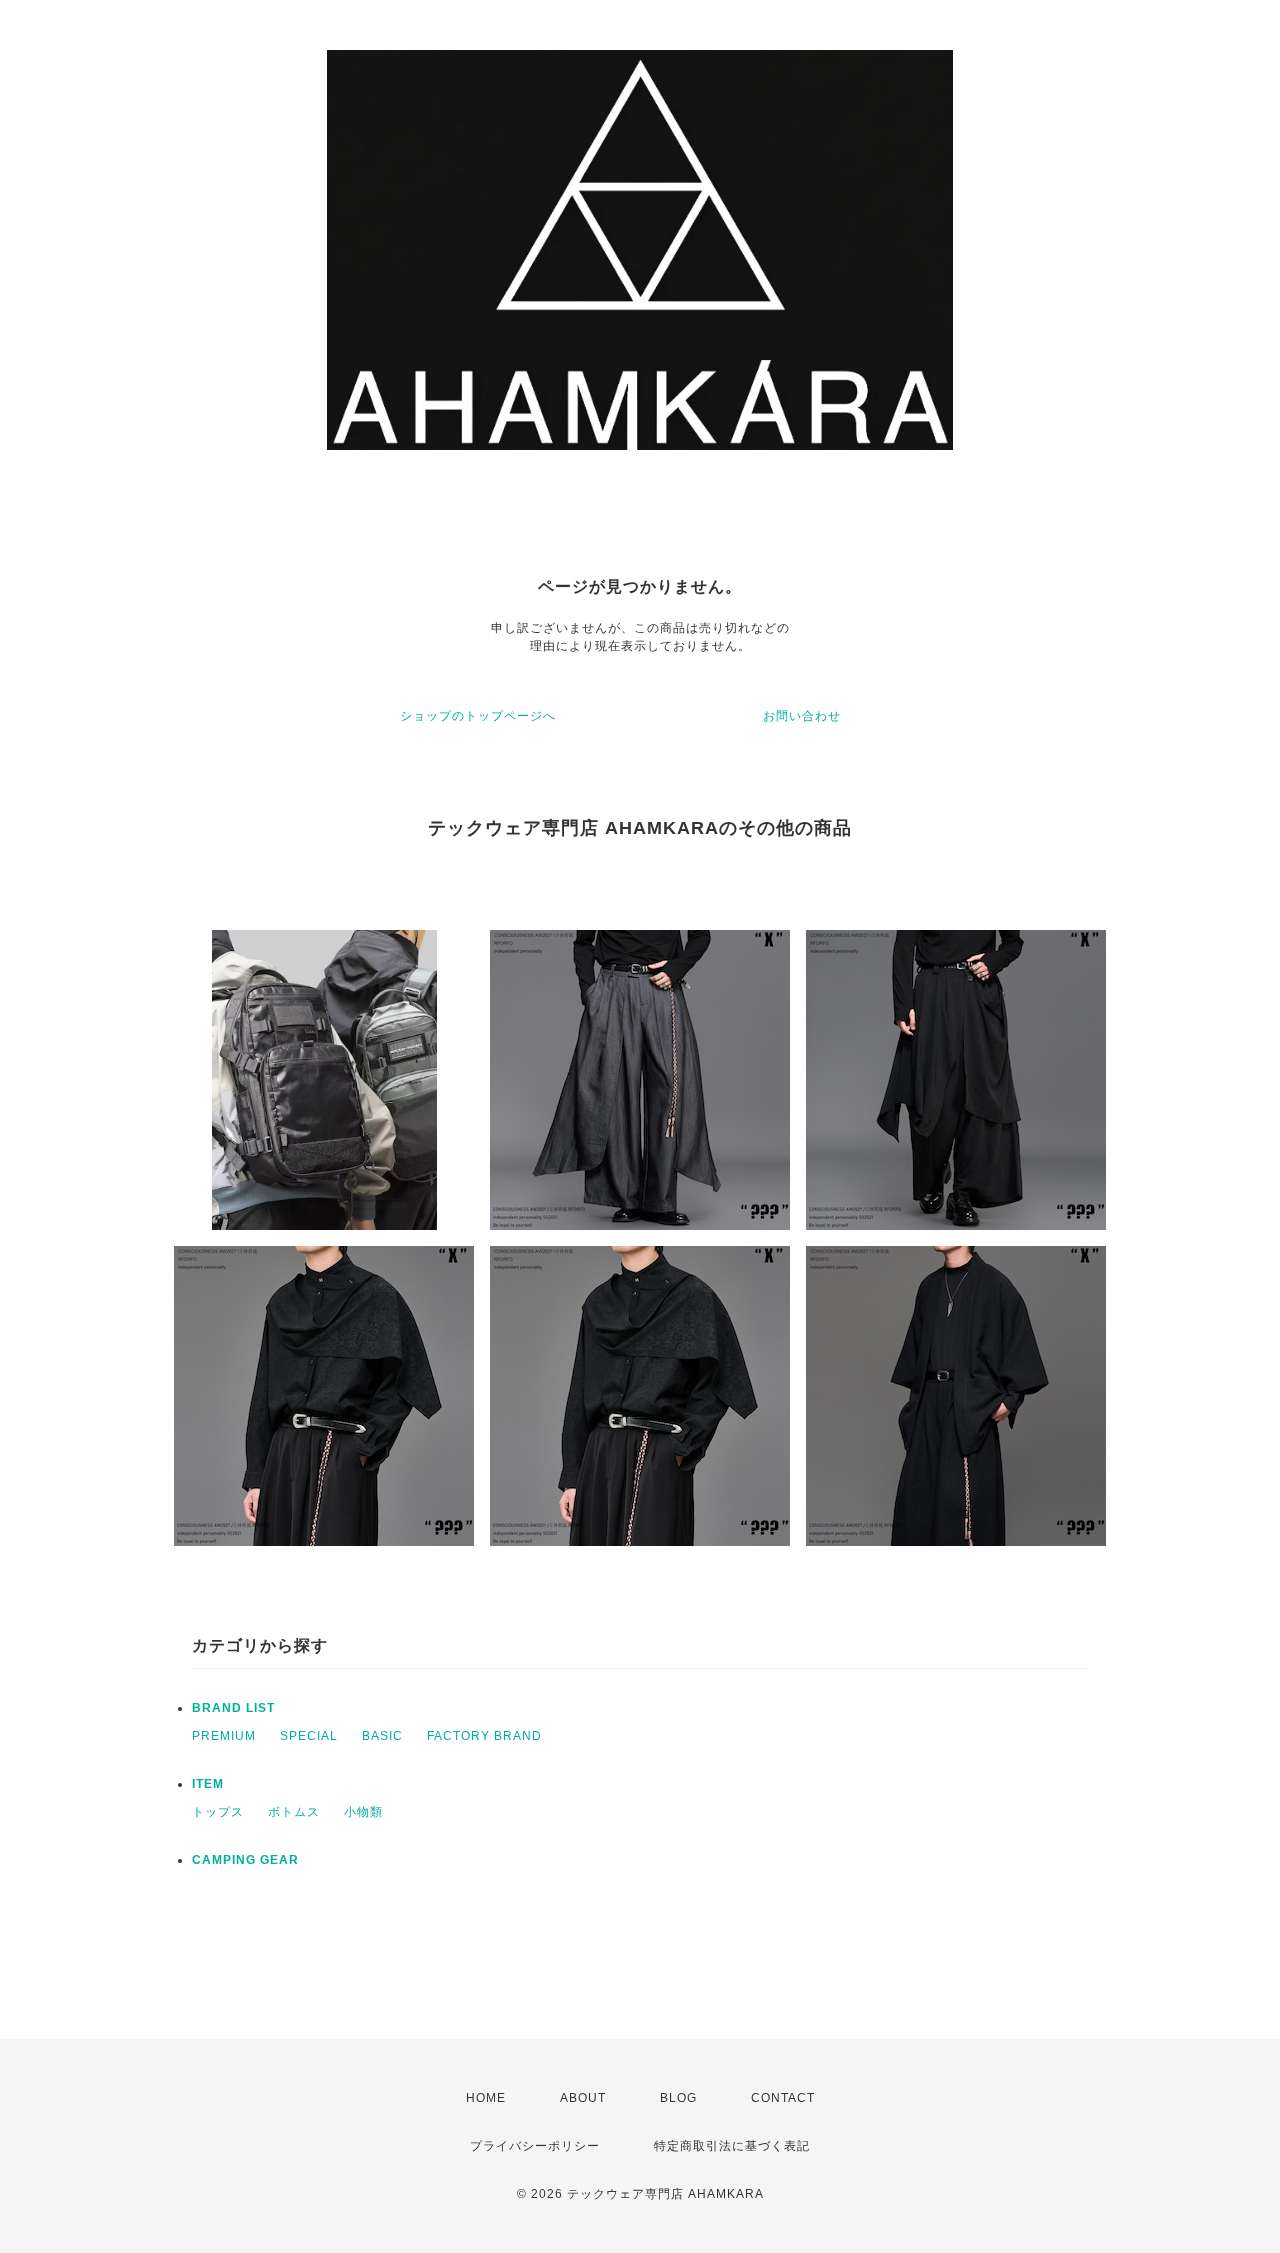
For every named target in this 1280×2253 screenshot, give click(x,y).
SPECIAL (309, 1736)
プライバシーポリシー (535, 2146)
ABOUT (583, 2098)
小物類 (363, 1812)
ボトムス (294, 1812)
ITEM (208, 1784)
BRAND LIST (233, 1708)
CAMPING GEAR (245, 1860)
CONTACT (783, 2098)
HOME (486, 2098)
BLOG (678, 2098)
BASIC (382, 1736)
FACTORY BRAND (484, 1736)
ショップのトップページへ (478, 716)
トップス (218, 1812)
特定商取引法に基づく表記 (732, 2146)
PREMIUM (224, 1736)
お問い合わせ (802, 716)
